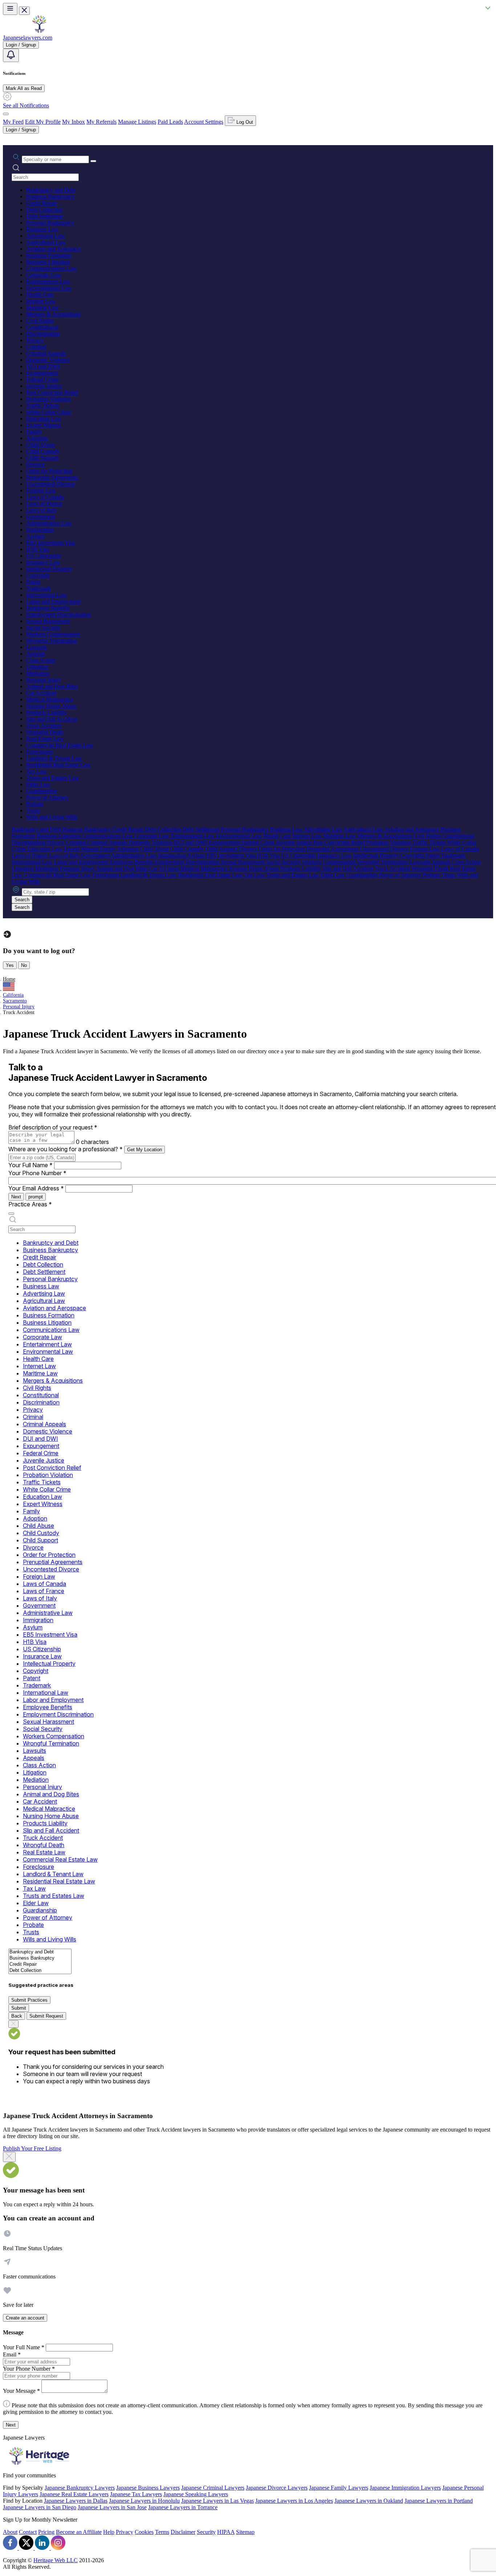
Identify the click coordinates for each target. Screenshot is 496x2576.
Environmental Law (49, 288)
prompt (36, 1197)
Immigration (40, 530)
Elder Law (38, 784)
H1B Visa (38, 549)
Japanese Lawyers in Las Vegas (217, 2501)
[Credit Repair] (40, 1964)
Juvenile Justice (44, 386)
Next (16, 1197)
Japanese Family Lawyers (339, 2488)
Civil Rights (40, 321)
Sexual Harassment (48, 621)
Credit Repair (42, 203)
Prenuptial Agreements (52, 477)
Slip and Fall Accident (52, 719)
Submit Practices (29, 2000)
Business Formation (49, 255)
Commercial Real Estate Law (60, 745)
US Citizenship (44, 556)
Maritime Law (42, 307)
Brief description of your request (53, 1127)
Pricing (46, 2532)
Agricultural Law (46, 242)
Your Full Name (31, 1165)
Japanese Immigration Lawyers (405, 2488)
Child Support (42, 458)
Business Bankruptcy (50, 196)
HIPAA (226, 2532)
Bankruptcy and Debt (51, 190)
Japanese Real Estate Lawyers (74, 2494)
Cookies (144, 2532)
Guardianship (42, 791)
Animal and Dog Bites (52, 686)
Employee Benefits (48, 608)
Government (40, 516)
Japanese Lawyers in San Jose (112, 2507)
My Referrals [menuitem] (101, 122)
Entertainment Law (48, 281)
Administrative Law (49, 523)
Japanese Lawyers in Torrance (183, 2507)
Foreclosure (40, 752)
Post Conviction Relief (52, 392)
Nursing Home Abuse (51, 706)
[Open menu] (10, 9)
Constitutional (42, 327)
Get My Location (145, 1150)
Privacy (35, 340)
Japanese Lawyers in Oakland (369, 2501)
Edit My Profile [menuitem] (43, 122)
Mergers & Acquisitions (53, 314)
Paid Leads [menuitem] (170, 122)
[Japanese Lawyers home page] (39, 31)
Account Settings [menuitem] (204, 122)
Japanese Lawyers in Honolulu (144, 2501)
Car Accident (41, 693)
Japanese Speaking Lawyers (196, 2494)
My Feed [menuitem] (13, 122)
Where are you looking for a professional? (66, 1149)
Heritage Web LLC (56, 2560)
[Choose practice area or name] (93, 161)
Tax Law (36, 771)
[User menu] (6, 114)
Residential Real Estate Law (58, 765)
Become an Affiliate (79, 2532)
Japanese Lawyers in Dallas (76, 2501)
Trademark (38, 588)
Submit (19, 2008)
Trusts (33, 810)
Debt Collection (44, 210)
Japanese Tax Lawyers (136, 2494)
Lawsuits (36, 647)
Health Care (40, 294)
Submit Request (46, 2016)
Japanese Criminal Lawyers (213, 2488)
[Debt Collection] (40, 1971)
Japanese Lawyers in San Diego (40, 2507)
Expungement (42, 373)
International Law (46, 595)
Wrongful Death (45, 732)
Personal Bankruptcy (50, 223)
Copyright (38, 575)
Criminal (36, 347)
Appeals (36, 654)
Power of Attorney (47, 797)
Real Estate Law (45, 739)
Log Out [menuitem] (244, 122)
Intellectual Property (49, 569)
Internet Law (41, 301)
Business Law (42, 229)
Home (9, 979)
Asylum (35, 536)
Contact (28, 2532)
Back (17, 2016)
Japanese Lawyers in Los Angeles (294, 2501)
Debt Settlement (44, 216)
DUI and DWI (43, 366)
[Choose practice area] (11, 1214)
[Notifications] (11, 55)
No (24, 965)
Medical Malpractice (50, 699)
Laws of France (44, 503)
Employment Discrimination (58, 614)
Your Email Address (36, 1188)
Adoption (37, 438)
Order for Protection (49, 471)
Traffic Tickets (43, 405)
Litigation (37, 667)
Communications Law (52, 268)
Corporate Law (44, 275)
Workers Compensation (53, 634)
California (13, 995)
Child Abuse (40, 445)
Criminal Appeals (46, 353)
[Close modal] (9, 2157)
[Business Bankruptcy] (40, 1958)
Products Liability (46, 712)
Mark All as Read (24, 88)
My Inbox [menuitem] (74, 122)
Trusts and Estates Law (53, 778)
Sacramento (15, 1001)
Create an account (25, 2318)
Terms (162, 2532)
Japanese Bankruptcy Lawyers (80, 2488)
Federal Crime (42, 379)
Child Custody (43, 451)
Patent (33, 582)
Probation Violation (48, 399)
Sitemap (245, 2532)
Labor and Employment (53, 601)
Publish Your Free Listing (32, 2148)
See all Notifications (26, 105)
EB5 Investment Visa (50, 543)
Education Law (44, 419)
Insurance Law (43, 562)
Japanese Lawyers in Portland (439, 2501)
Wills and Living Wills (52, 817)
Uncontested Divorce (50, 484)
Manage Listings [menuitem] (137, 122)
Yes (10, 965)
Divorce (35, 464)
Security (206, 2532)
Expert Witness (43, 425)
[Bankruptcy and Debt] (40, 1952)
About (10, 2532)
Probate (35, 804)
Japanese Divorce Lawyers (277, 2488)
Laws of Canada (45, 497)
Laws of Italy (41, 510)
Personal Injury (44, 680)
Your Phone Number (37, 1173)
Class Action (41, 660)
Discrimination (43, 334)
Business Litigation (48, 262)
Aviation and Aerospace (54, 249)
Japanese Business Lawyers (148, 2488)
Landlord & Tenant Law (54, 758)
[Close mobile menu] (24, 11)
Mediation (38, 673)
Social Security (43, 627)
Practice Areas (30, 1204)
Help (109, 2532)
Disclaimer (183, 2532)
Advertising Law (46, 236)
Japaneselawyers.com (28, 38)
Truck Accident (44, 725)
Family (34, 432)
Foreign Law (41, 490)
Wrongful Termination (52, 641)
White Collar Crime (49, 412)
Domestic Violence (48, 360)
